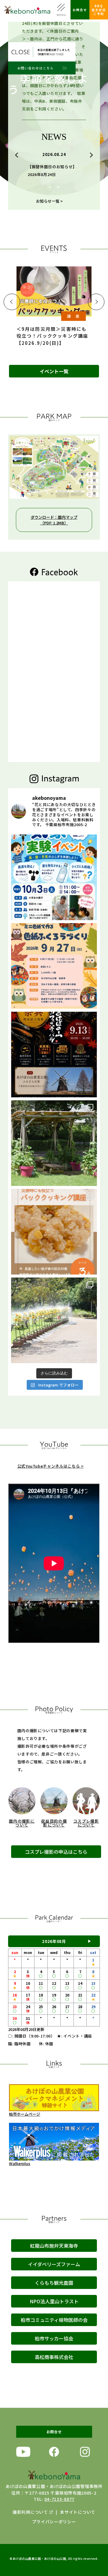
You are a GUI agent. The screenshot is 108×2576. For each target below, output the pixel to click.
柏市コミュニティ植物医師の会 (54, 2320)
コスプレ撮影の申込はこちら (56, 1852)
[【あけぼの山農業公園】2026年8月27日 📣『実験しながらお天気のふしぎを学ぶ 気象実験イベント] (54, 877)
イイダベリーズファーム (54, 2264)
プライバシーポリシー (54, 2522)
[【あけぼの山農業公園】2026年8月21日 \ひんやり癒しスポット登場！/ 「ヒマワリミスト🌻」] (54, 1320)
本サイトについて (78, 2512)
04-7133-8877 (59, 2499)
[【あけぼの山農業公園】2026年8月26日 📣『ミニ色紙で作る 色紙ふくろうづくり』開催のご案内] (54, 966)
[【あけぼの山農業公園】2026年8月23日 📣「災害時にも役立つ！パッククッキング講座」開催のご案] (54, 1232)
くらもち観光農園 (54, 2283)
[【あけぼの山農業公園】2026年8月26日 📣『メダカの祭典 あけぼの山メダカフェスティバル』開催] (54, 1055)
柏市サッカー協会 (54, 2338)
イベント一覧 (54, 371)
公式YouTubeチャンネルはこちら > (51, 1466)
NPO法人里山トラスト (54, 2301)
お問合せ (80, 10)
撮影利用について (30, 2512)
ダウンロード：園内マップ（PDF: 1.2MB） (54, 520)
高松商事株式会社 (54, 2357)
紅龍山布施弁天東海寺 (54, 2246)
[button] (18, 155)
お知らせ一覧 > (49, 201)
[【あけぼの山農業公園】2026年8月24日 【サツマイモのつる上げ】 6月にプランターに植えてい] (54, 1143)
